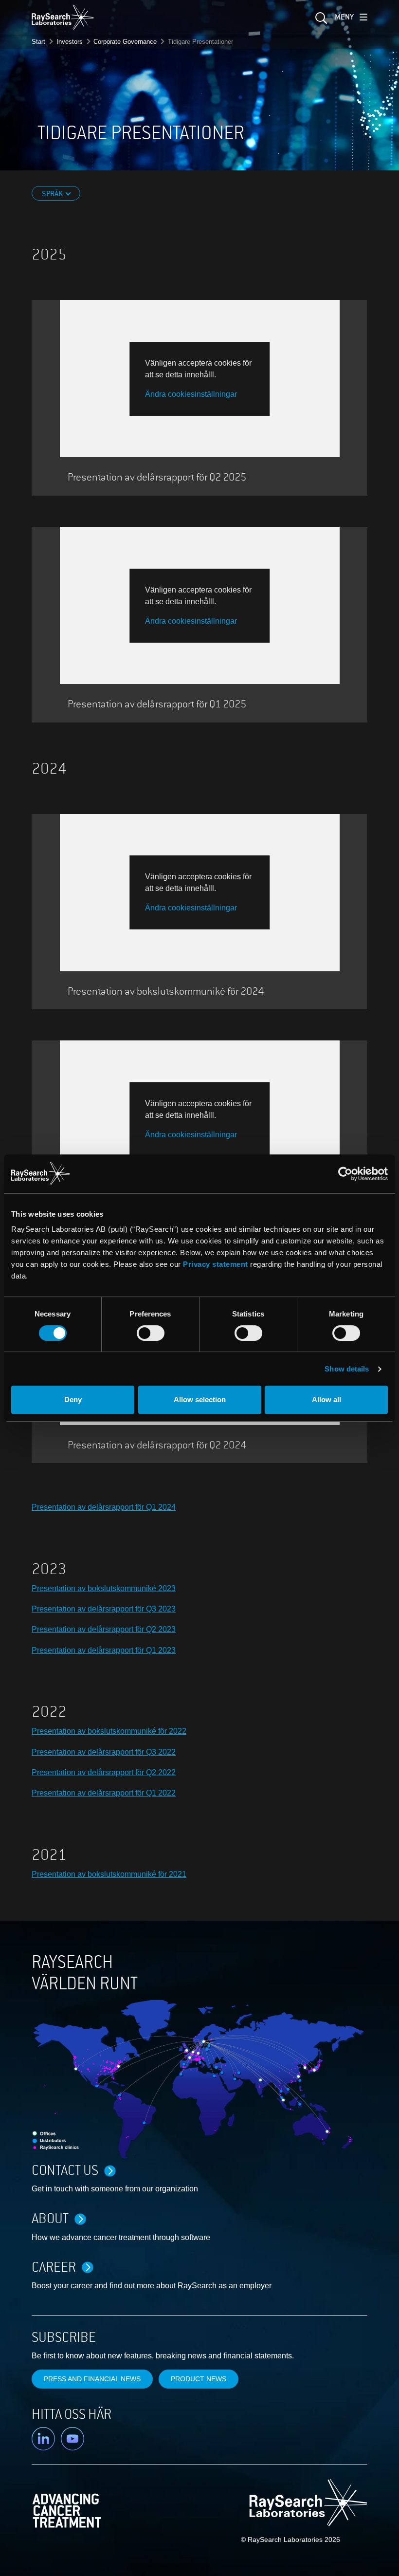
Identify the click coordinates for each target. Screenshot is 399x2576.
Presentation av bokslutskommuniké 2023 (104, 1588)
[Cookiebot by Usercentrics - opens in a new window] (294, 1174)
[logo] (63, 17)
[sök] (320, 21)
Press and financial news (92, 2379)
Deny (73, 1399)
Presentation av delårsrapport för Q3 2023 (104, 1609)
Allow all (326, 1399)
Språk (53, 194)
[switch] (151, 1333)
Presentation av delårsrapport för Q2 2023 (104, 1629)
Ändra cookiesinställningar (191, 394)
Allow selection (200, 1399)
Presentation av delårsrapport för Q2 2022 (104, 1772)
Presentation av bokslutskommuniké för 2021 (109, 1874)
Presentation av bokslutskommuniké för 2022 (109, 1731)
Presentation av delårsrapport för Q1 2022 (104, 1793)
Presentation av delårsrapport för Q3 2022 (104, 1752)
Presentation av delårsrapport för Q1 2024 (104, 1507)
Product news (199, 2379)
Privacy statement (216, 1264)
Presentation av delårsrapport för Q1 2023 (104, 1650)
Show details (347, 1369)
